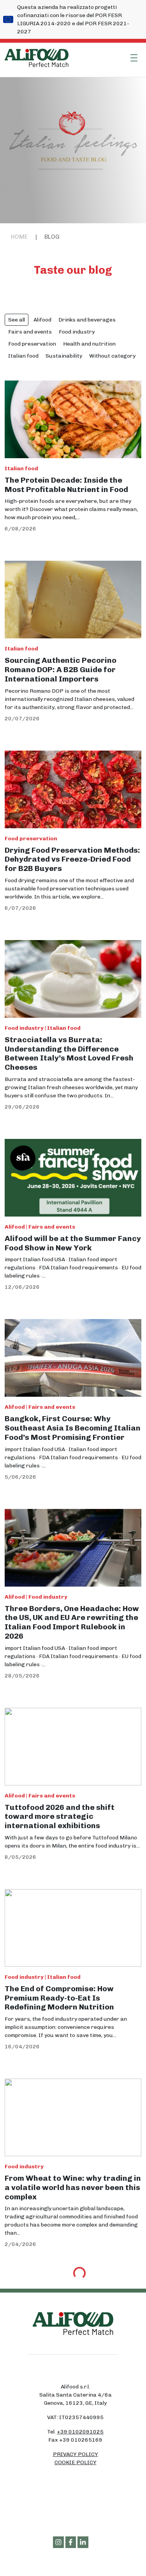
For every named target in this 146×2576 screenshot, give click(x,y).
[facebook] (71, 2542)
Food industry (77, 332)
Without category (112, 356)
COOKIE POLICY (76, 2462)
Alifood (42, 320)
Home (19, 237)
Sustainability (64, 356)
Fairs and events (30, 332)
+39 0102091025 (80, 2432)
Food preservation (32, 344)
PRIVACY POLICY (76, 2454)
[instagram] (58, 2542)
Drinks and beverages (87, 320)
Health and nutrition (89, 344)
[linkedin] (83, 2542)
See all (17, 320)
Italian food (23, 356)
